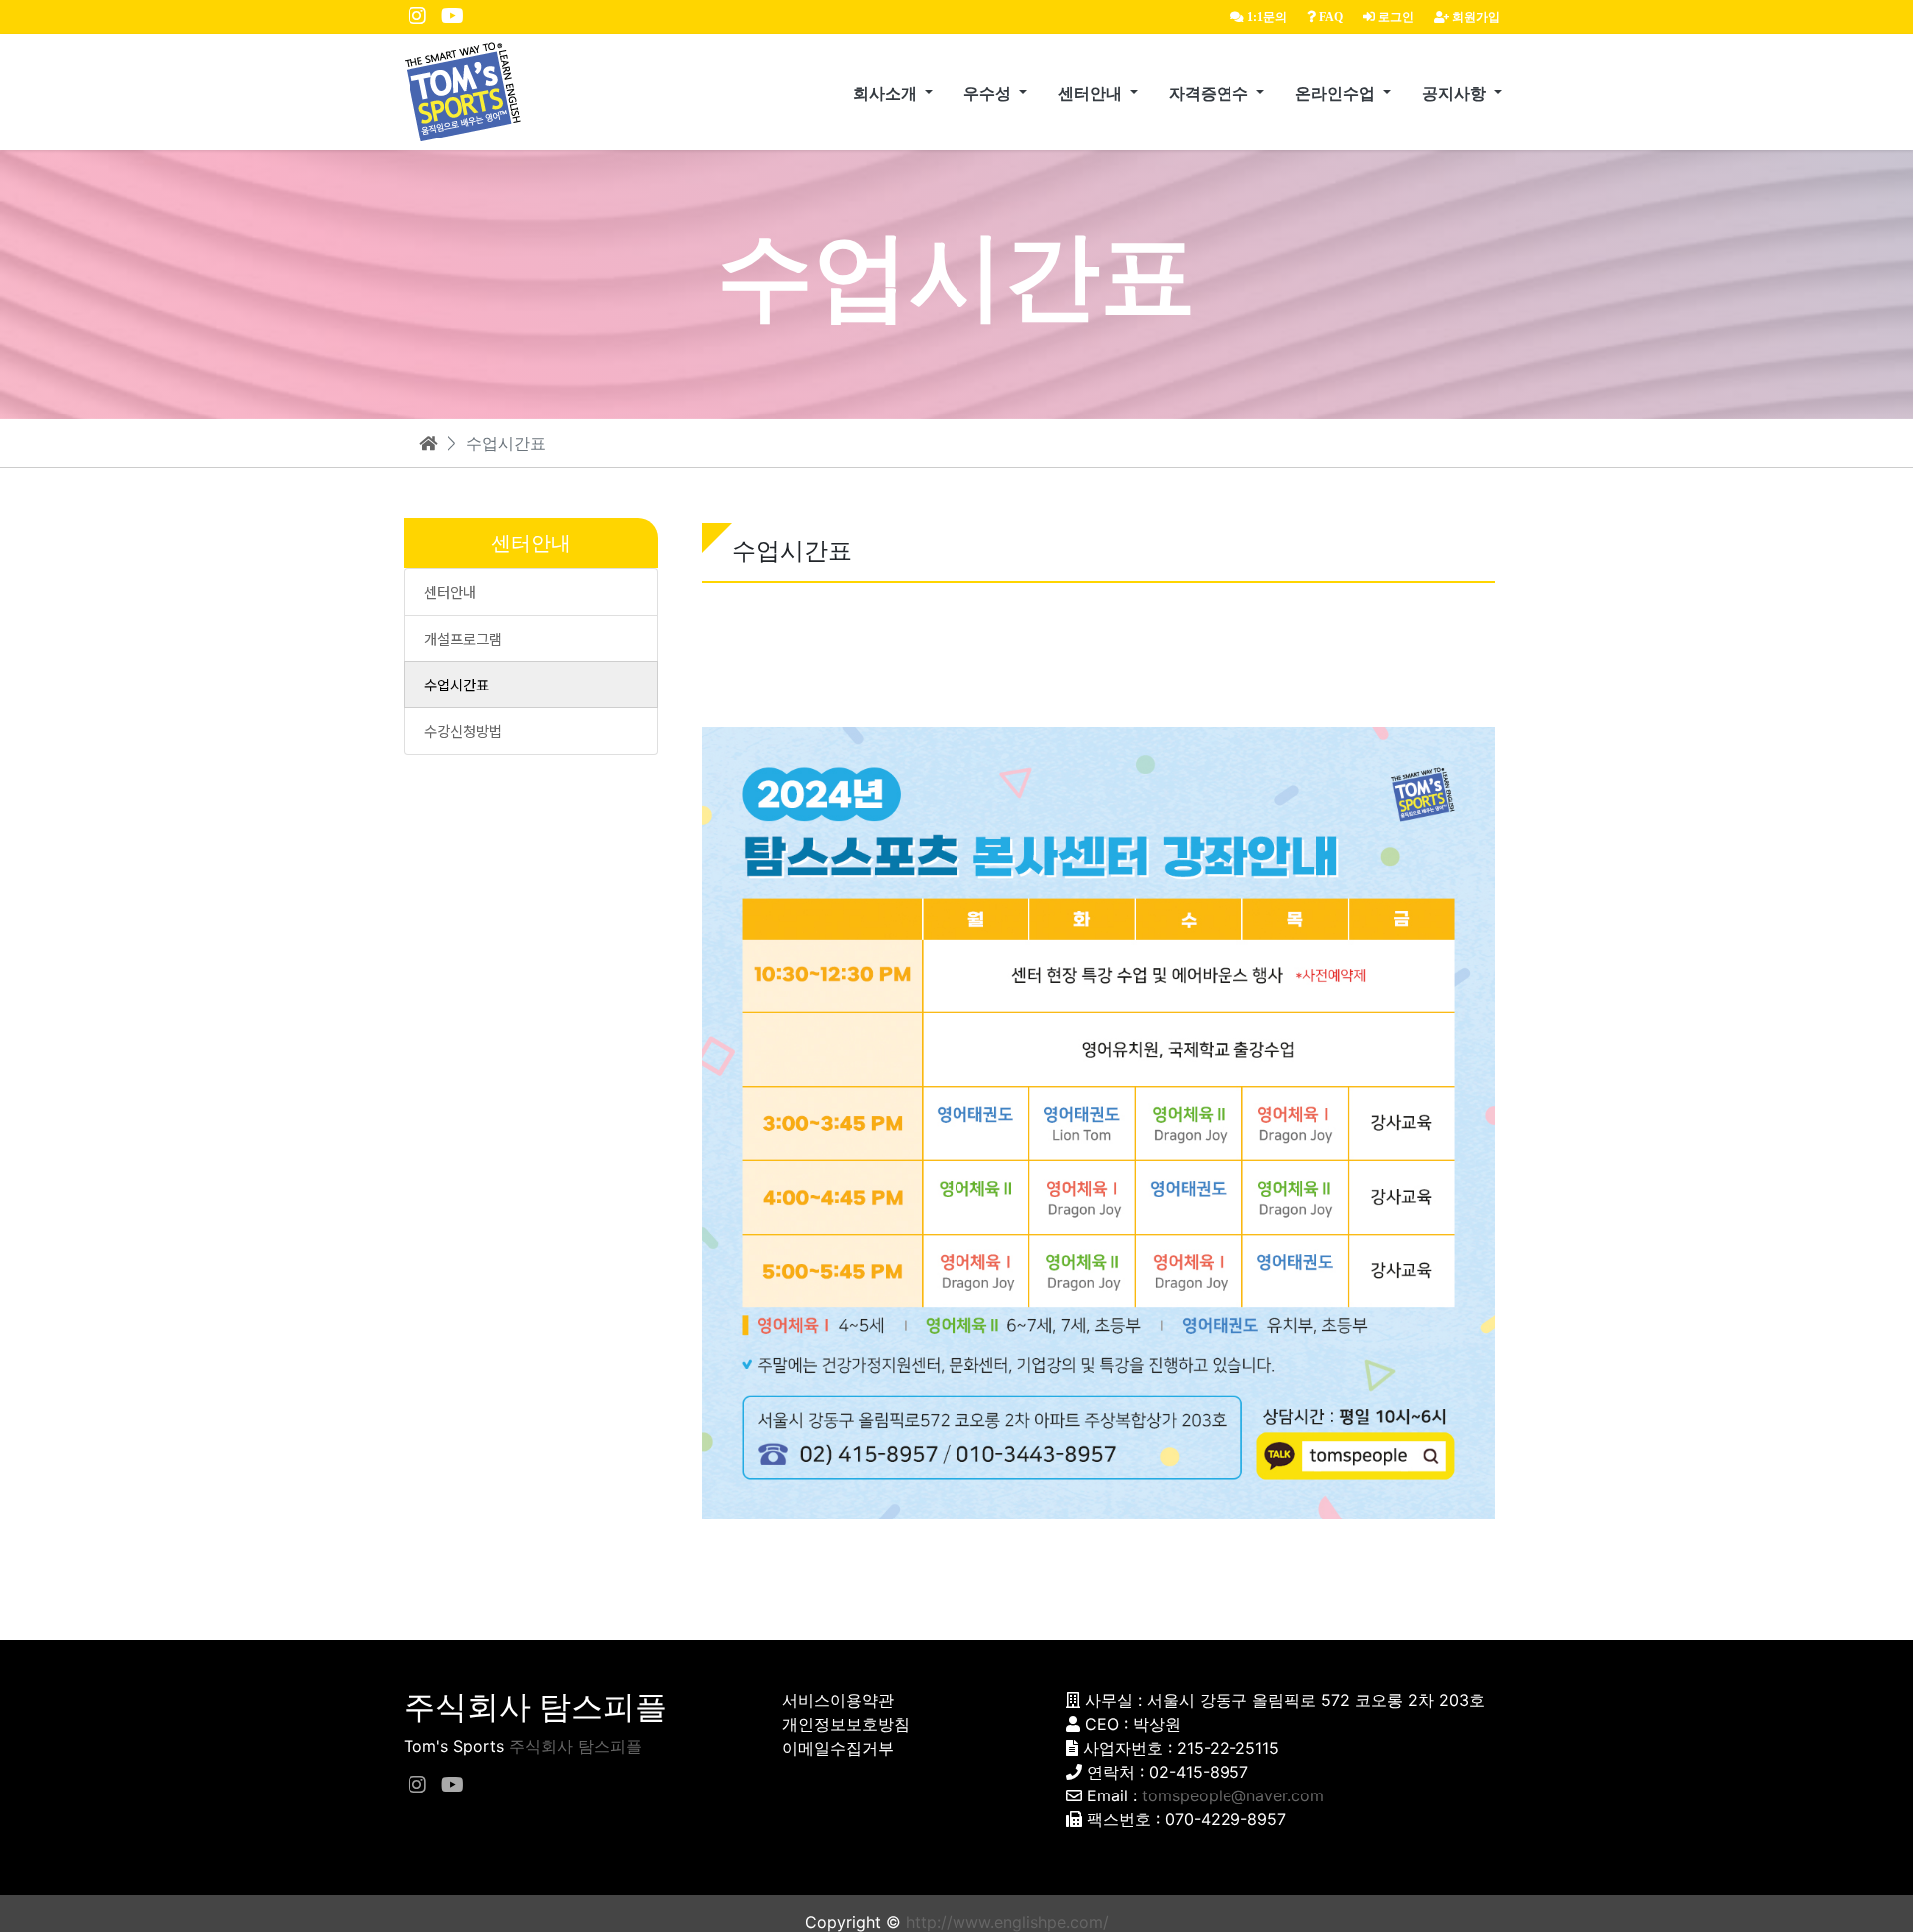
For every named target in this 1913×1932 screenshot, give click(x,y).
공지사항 (1456, 93)
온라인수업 (1337, 93)
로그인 (1394, 17)
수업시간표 (457, 684)
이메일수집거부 (838, 1748)
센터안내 (1092, 93)
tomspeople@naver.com (1233, 1795)
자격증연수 (1211, 93)
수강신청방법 (463, 731)
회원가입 (1474, 17)
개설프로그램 (463, 638)
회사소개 (887, 93)
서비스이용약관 (838, 1700)
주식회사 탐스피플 (575, 1746)
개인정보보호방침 (846, 1724)
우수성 (989, 93)
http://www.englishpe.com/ (1007, 1922)
